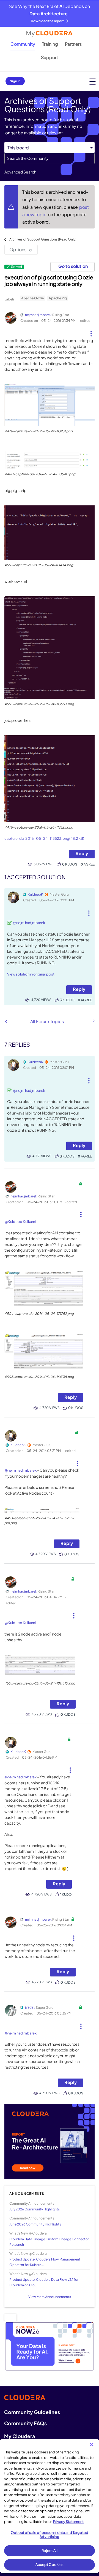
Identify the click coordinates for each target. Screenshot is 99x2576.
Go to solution (73, 266)
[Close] (92, 2445)
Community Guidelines (32, 2412)
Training (50, 44)
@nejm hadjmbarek (29, 923)
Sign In (15, 81)
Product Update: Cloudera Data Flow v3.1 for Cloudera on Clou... (44, 2282)
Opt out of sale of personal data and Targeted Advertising (50, 2535)
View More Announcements (50, 2297)
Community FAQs (25, 2423)
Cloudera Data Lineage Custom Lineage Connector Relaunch (49, 2242)
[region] (50, 2506)
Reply (82, 853)
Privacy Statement (68, 2522)
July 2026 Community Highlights (35, 2209)
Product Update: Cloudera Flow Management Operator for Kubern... (45, 2262)
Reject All (49, 2551)
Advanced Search (20, 172)
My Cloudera (20, 2436)
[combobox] (50, 158)
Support (50, 57)
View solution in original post (31, 974)
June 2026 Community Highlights (35, 2224)
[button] (91, 332)
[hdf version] (6, 1021)
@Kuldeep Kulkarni (20, 1222)
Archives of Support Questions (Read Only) (43, 239)
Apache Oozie (32, 298)
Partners (73, 44)
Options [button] (18, 249)
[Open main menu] (93, 81)
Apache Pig (58, 298)
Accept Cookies (50, 2565)
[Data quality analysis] (94, 1021)
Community (23, 44)
